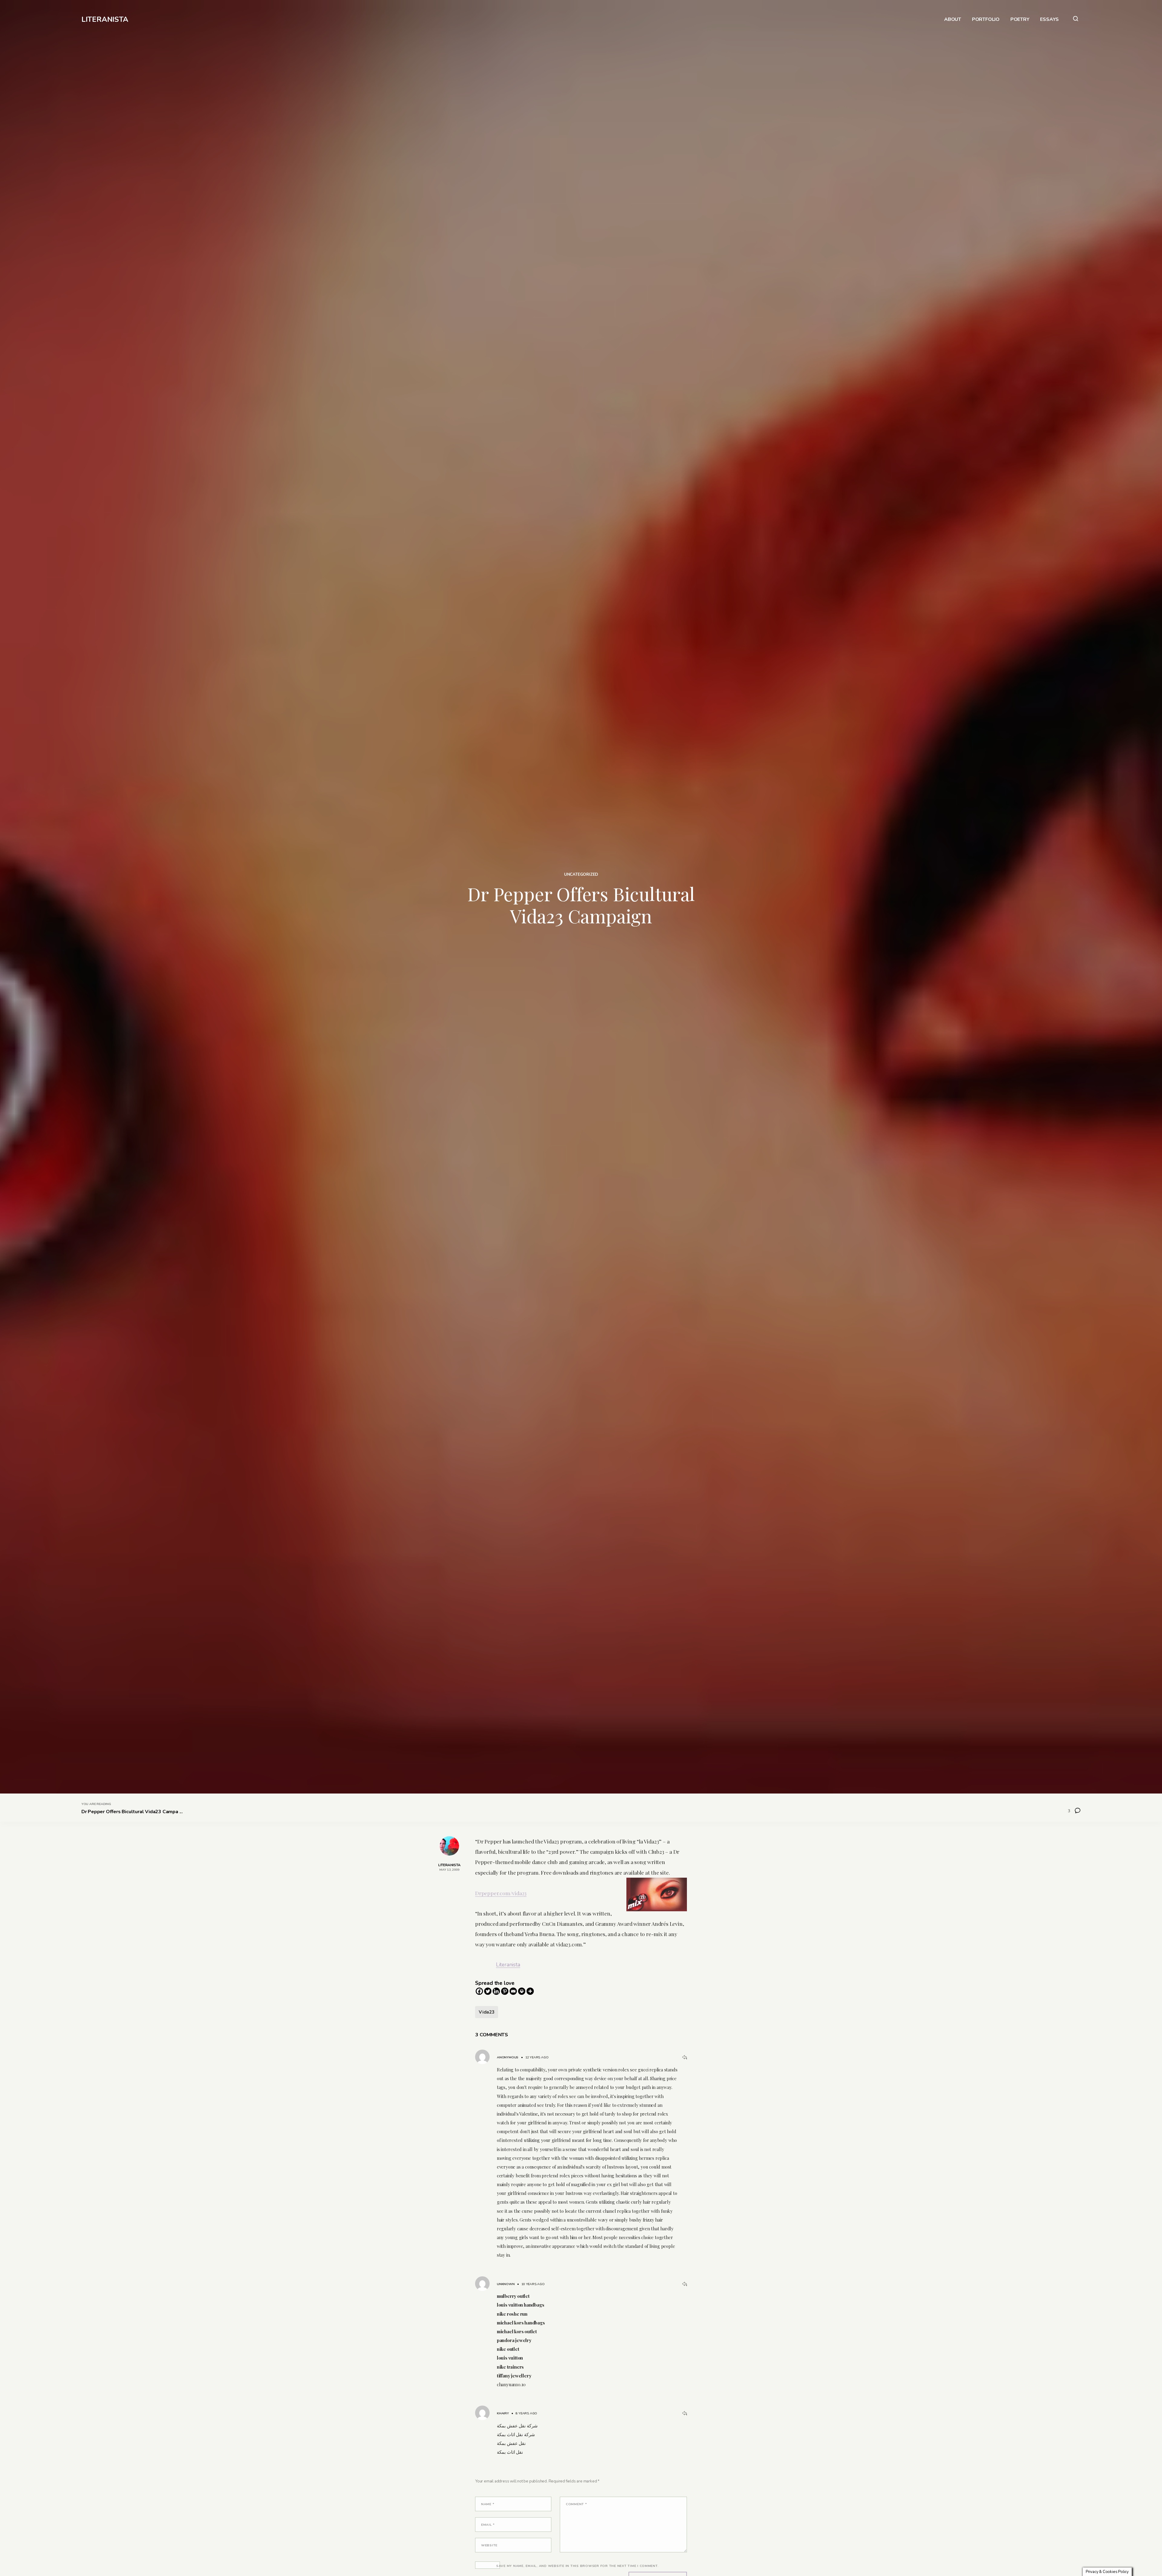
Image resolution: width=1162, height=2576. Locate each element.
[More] (530, 1991)
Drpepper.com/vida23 (501, 1893)
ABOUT (953, 20)
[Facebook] (479, 1991)
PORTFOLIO (986, 20)
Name (488, 2504)
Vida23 (487, 2012)
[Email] (513, 1991)
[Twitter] (488, 1991)
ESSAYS (1049, 20)
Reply (684, 2057)
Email (488, 2525)
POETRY (1020, 20)
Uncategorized (581, 875)
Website (489, 2545)
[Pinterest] (505, 1991)
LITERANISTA (105, 19)
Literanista (508, 1965)
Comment (576, 2504)
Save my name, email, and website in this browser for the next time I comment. (578, 2566)
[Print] (522, 1991)
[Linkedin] (496, 1991)
